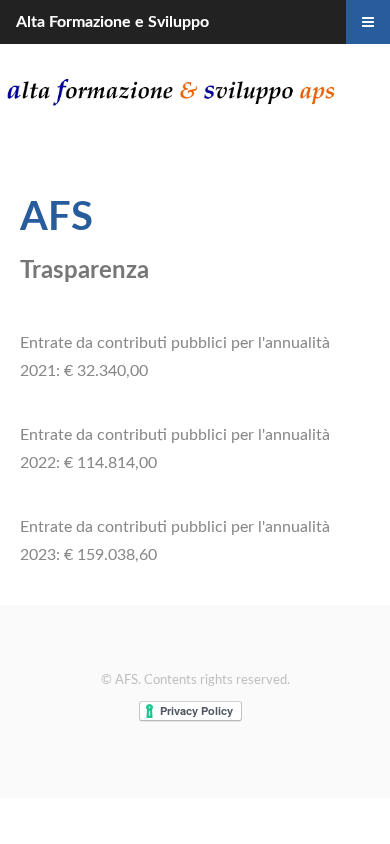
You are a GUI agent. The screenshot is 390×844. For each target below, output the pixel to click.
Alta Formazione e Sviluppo (112, 22)
